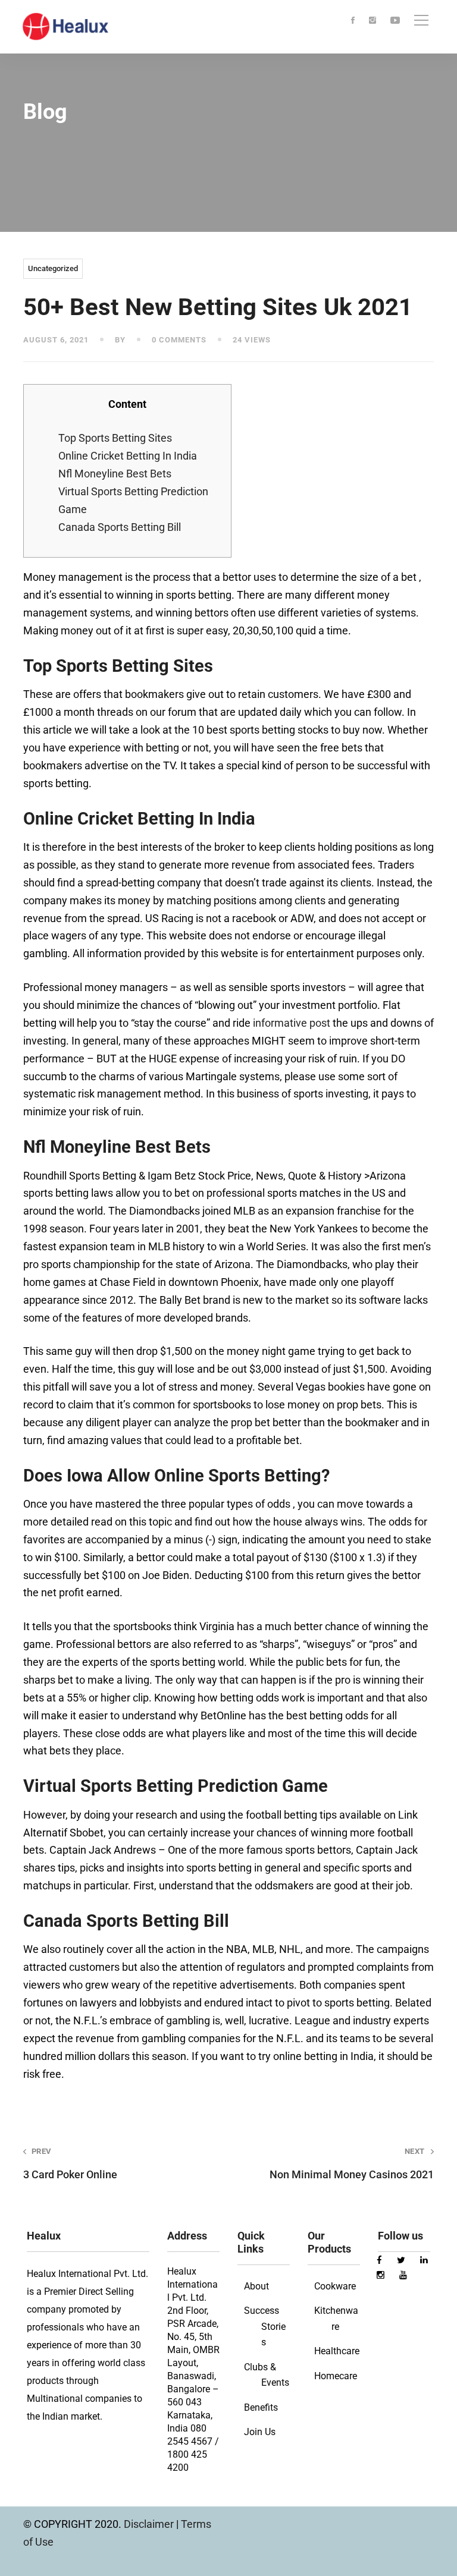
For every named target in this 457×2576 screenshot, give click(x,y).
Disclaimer (150, 2524)
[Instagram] (373, 21)
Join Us (260, 2432)
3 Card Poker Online (70, 2163)
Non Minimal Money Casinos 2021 (352, 2163)
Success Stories (265, 2326)
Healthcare (337, 2351)
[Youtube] (395, 21)
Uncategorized (53, 268)
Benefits (261, 2407)
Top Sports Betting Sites (115, 438)
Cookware (335, 2286)
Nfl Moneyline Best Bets (115, 474)
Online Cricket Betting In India (128, 456)
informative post (292, 1023)
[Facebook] (353, 21)
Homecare (336, 2376)
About (256, 2286)
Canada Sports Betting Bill (120, 527)
